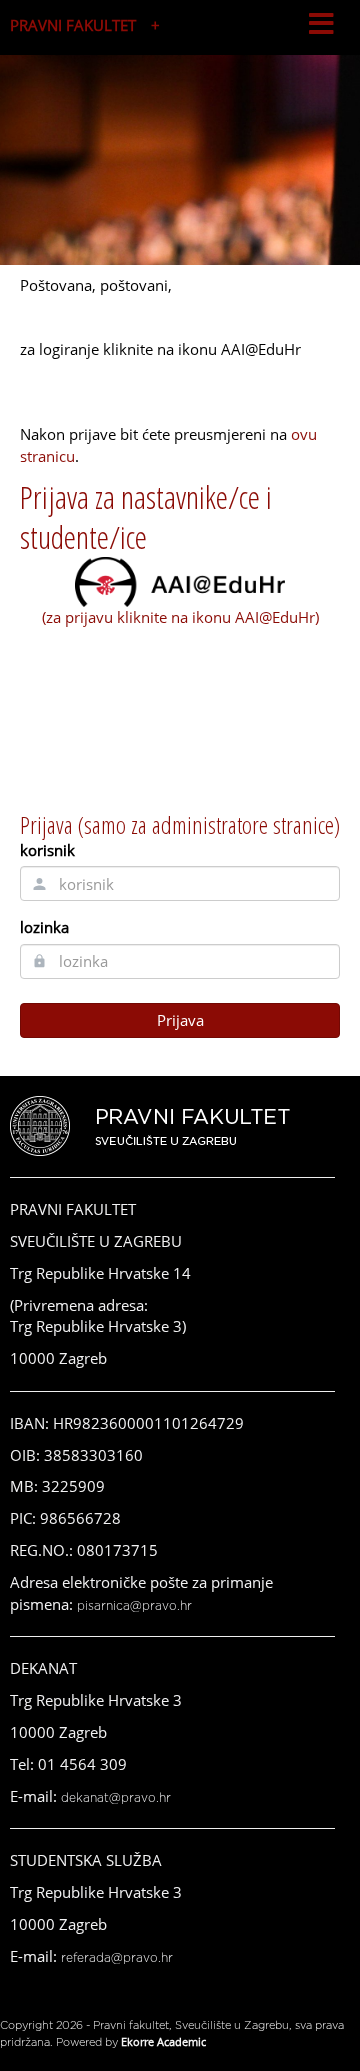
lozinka (44, 927)
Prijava (180, 1020)
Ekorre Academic (163, 2041)
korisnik (47, 850)
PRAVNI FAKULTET (73, 25)
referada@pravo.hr (117, 1958)
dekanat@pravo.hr (116, 1798)
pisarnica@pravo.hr (134, 1606)
